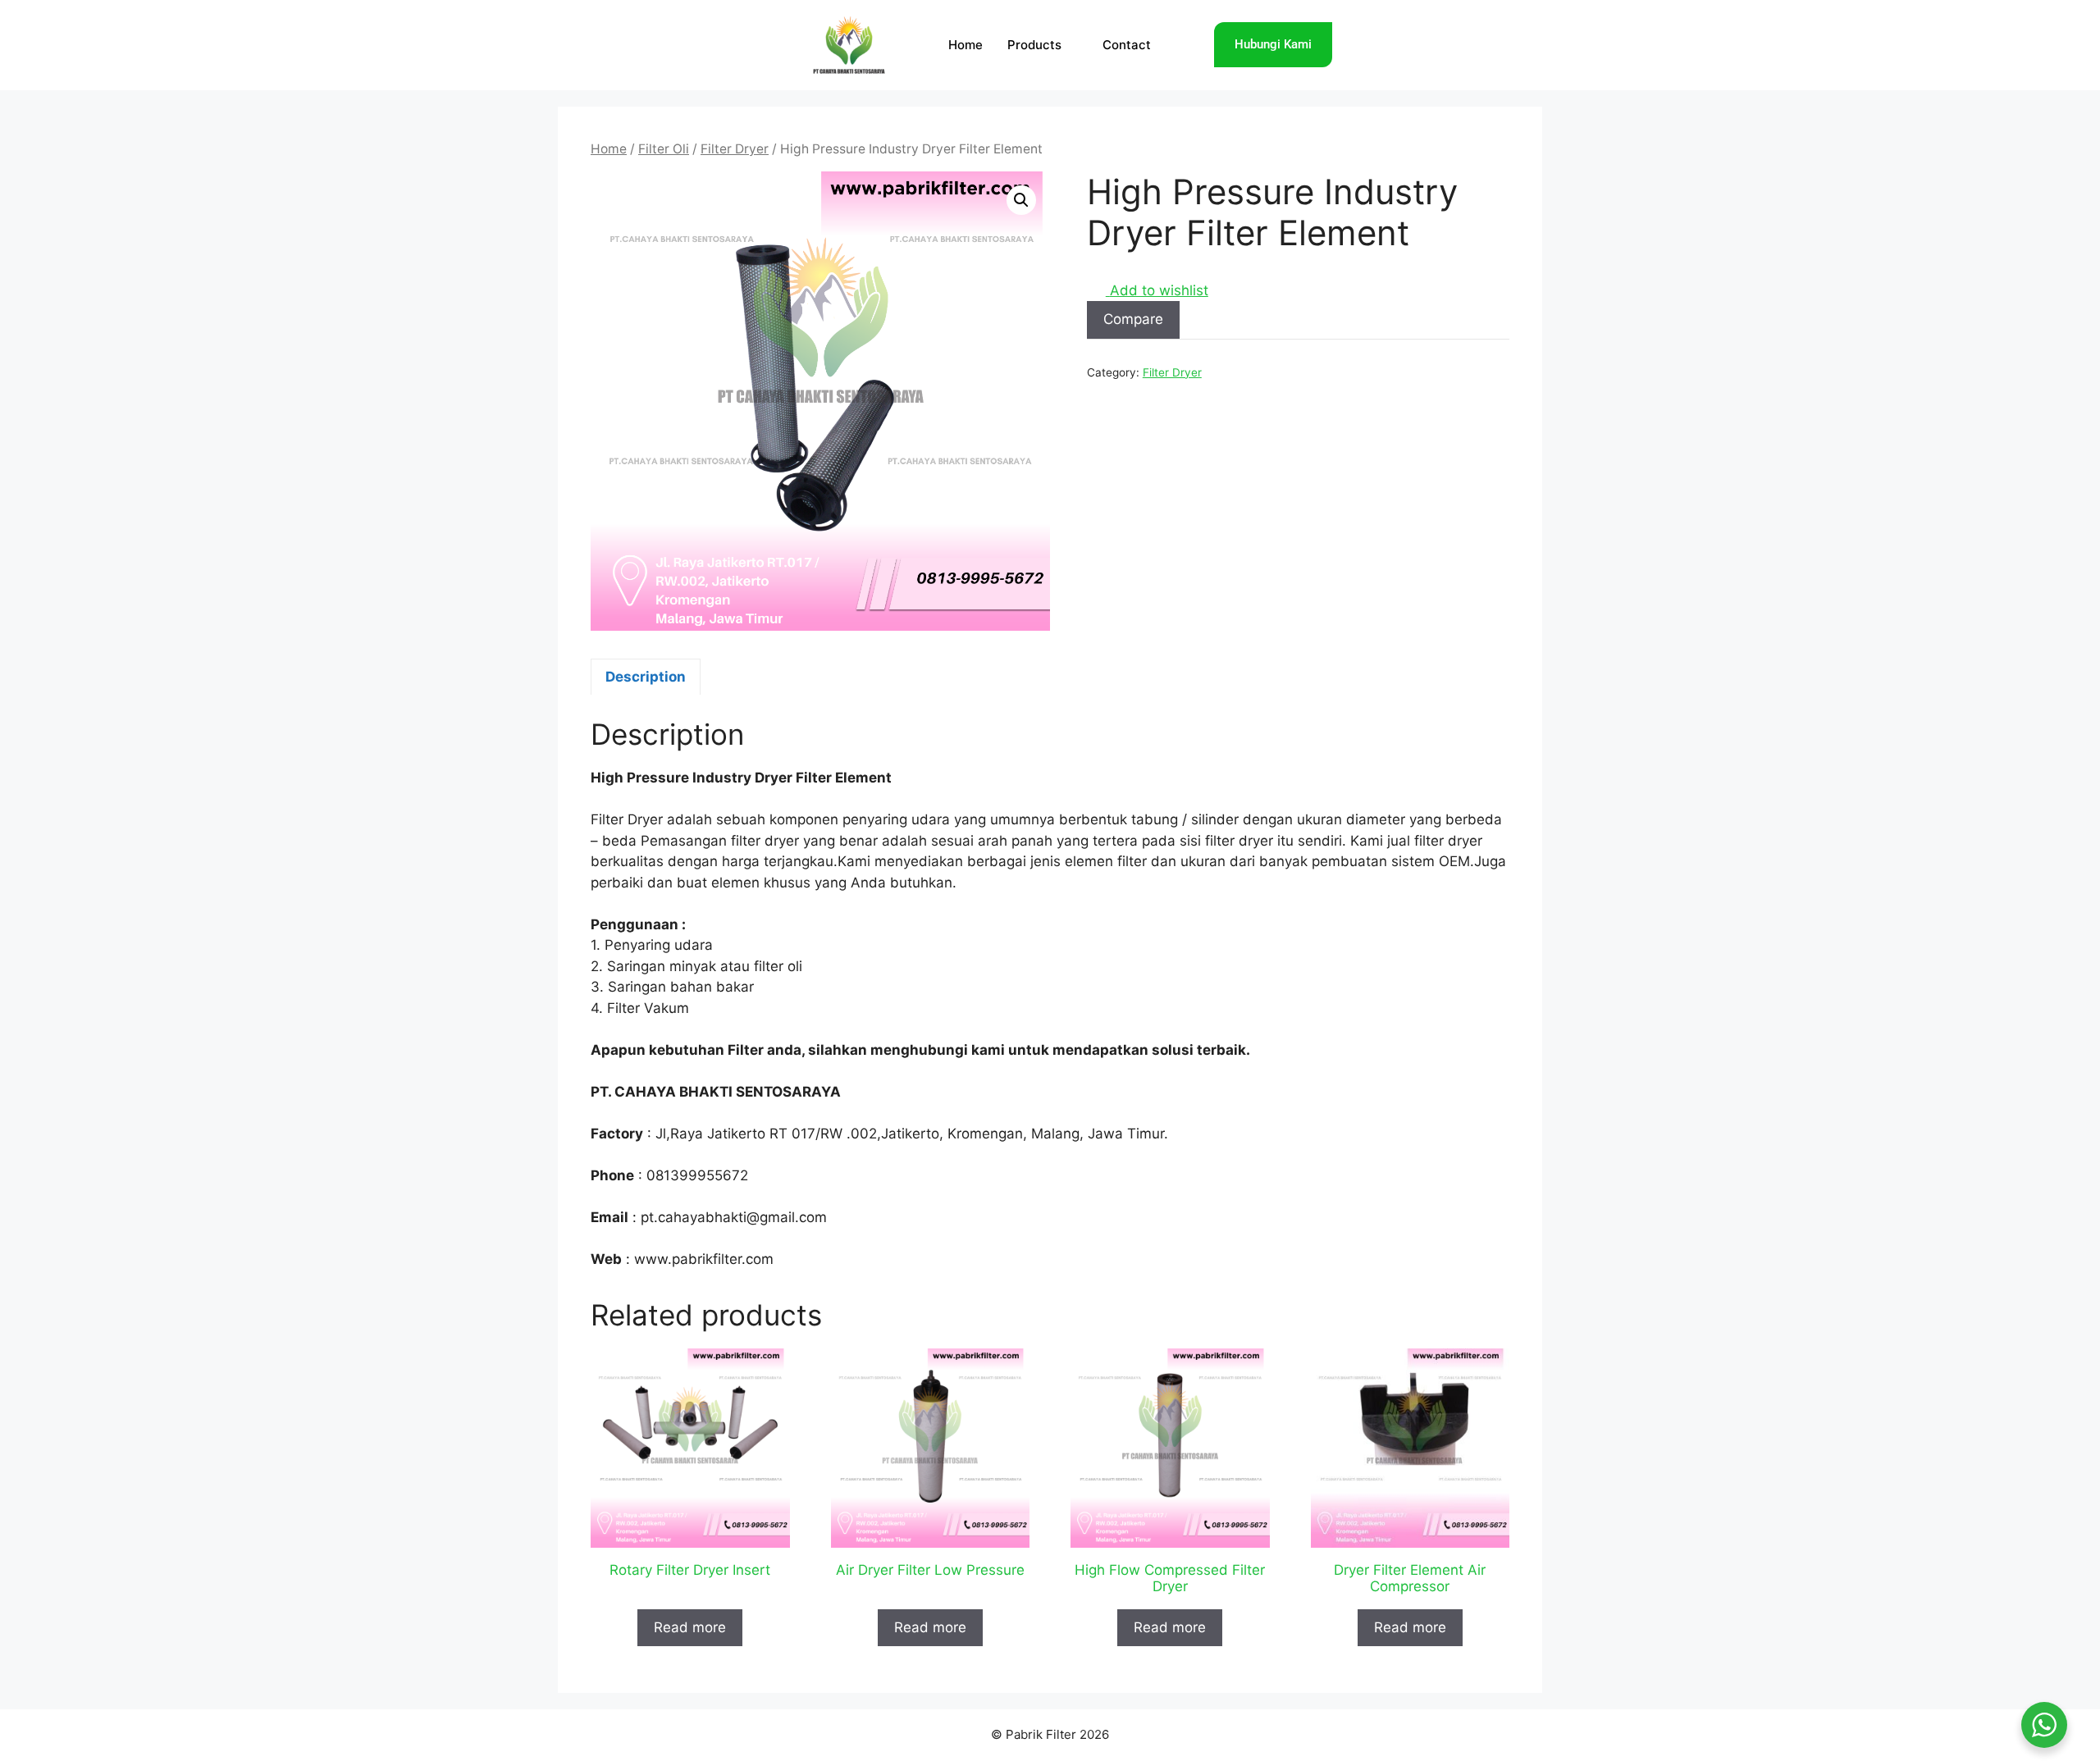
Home (966, 45)
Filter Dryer (735, 149)
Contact (1127, 45)
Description (646, 677)
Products (1034, 45)
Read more (690, 1627)
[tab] (646, 677)
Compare (1133, 319)
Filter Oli (664, 149)
